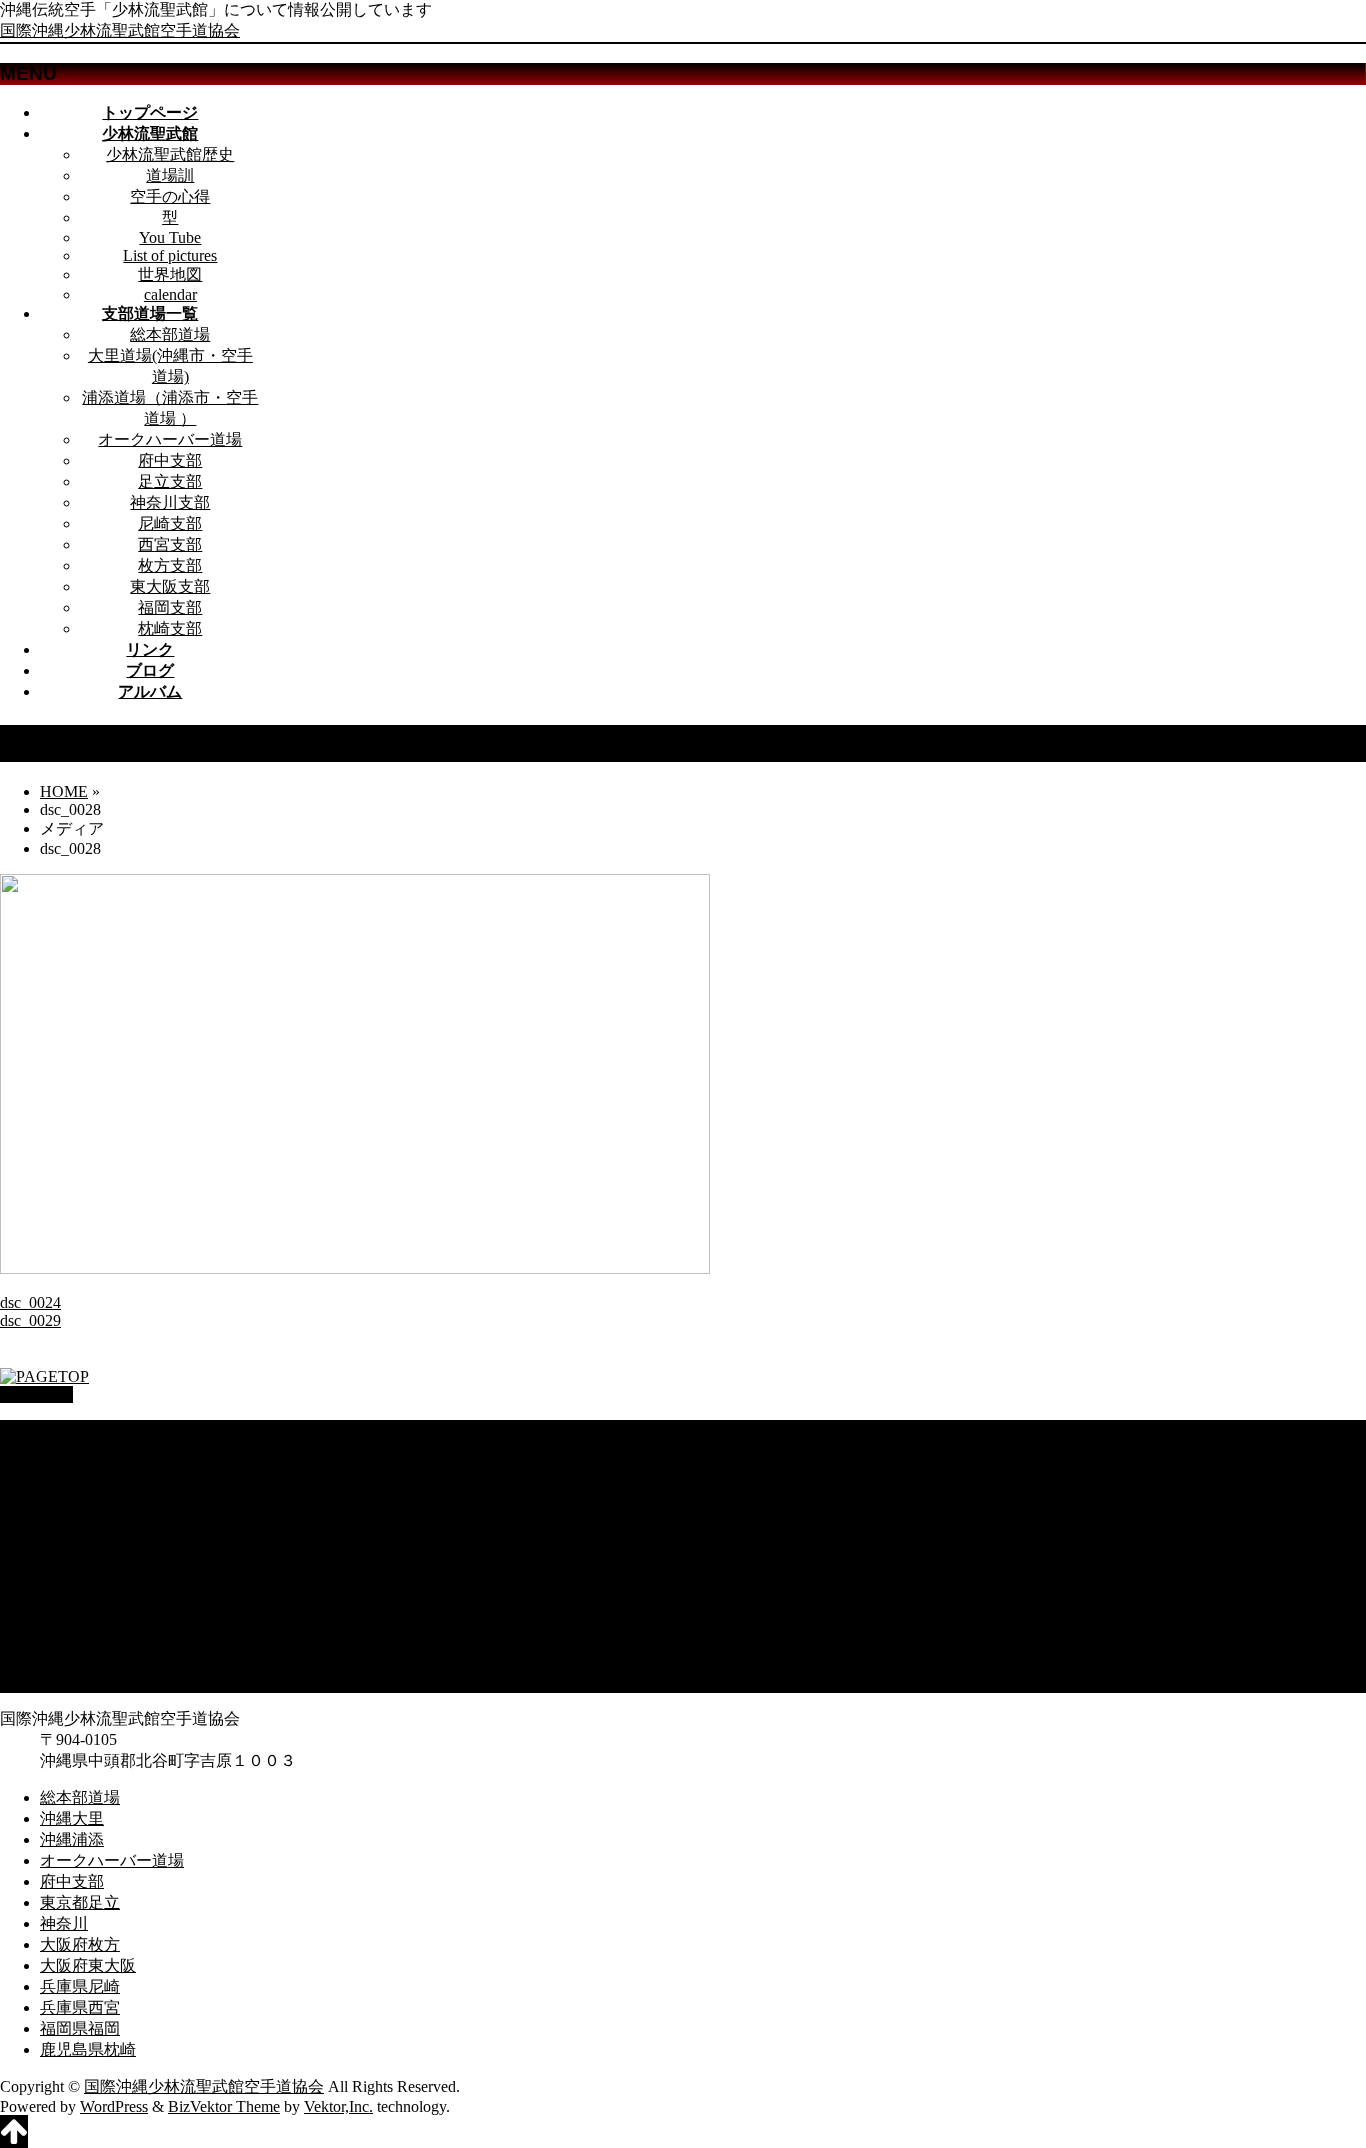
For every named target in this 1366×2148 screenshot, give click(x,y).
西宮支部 (170, 544)
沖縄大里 (72, 1450)
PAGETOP (36, 1394)
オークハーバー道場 (170, 439)
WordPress (114, 2106)
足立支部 (170, 481)
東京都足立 (80, 1534)
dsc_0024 (30, 1302)
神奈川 (64, 1555)
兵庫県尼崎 (80, 1618)
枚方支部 (170, 565)
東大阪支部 (170, 586)
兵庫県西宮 (80, 1639)
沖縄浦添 (72, 1471)
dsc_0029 (30, 1320)
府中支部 (170, 460)
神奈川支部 (170, 502)
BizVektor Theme (224, 2106)
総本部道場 (170, 334)
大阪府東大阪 (88, 1597)
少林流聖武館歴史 (170, 154)
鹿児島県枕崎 (88, 1681)
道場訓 (170, 175)
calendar (170, 294)
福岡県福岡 (80, 1660)
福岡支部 (170, 607)
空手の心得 (170, 196)
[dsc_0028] (355, 1268)
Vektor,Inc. (338, 2106)
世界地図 (170, 274)
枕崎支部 (170, 628)
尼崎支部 (170, 523)
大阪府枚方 (80, 1576)
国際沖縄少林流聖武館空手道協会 (120, 30)
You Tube (170, 237)
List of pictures (170, 255)
